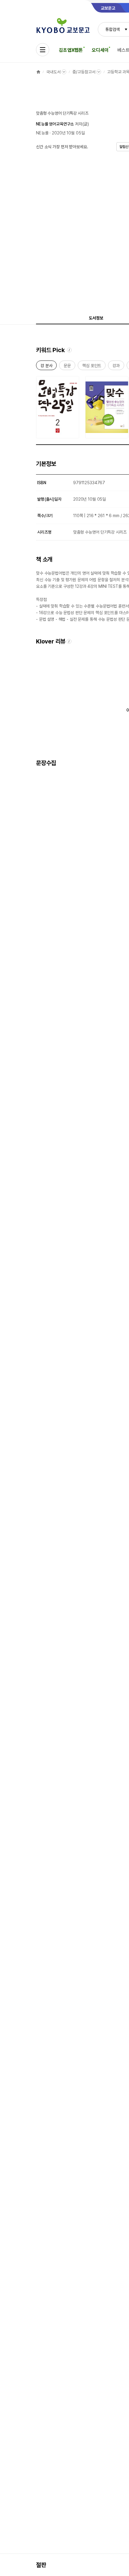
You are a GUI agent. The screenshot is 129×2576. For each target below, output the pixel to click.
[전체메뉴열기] (43, 50)
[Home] (38, 72)
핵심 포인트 (92, 367)
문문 (67, 367)
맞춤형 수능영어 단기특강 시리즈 (62, 113)
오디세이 (100, 50)
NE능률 (42, 133)
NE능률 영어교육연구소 (55, 124)
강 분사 (46, 367)
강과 (116, 367)
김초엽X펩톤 (71, 50)
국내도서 (53, 72)
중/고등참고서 (84, 72)
